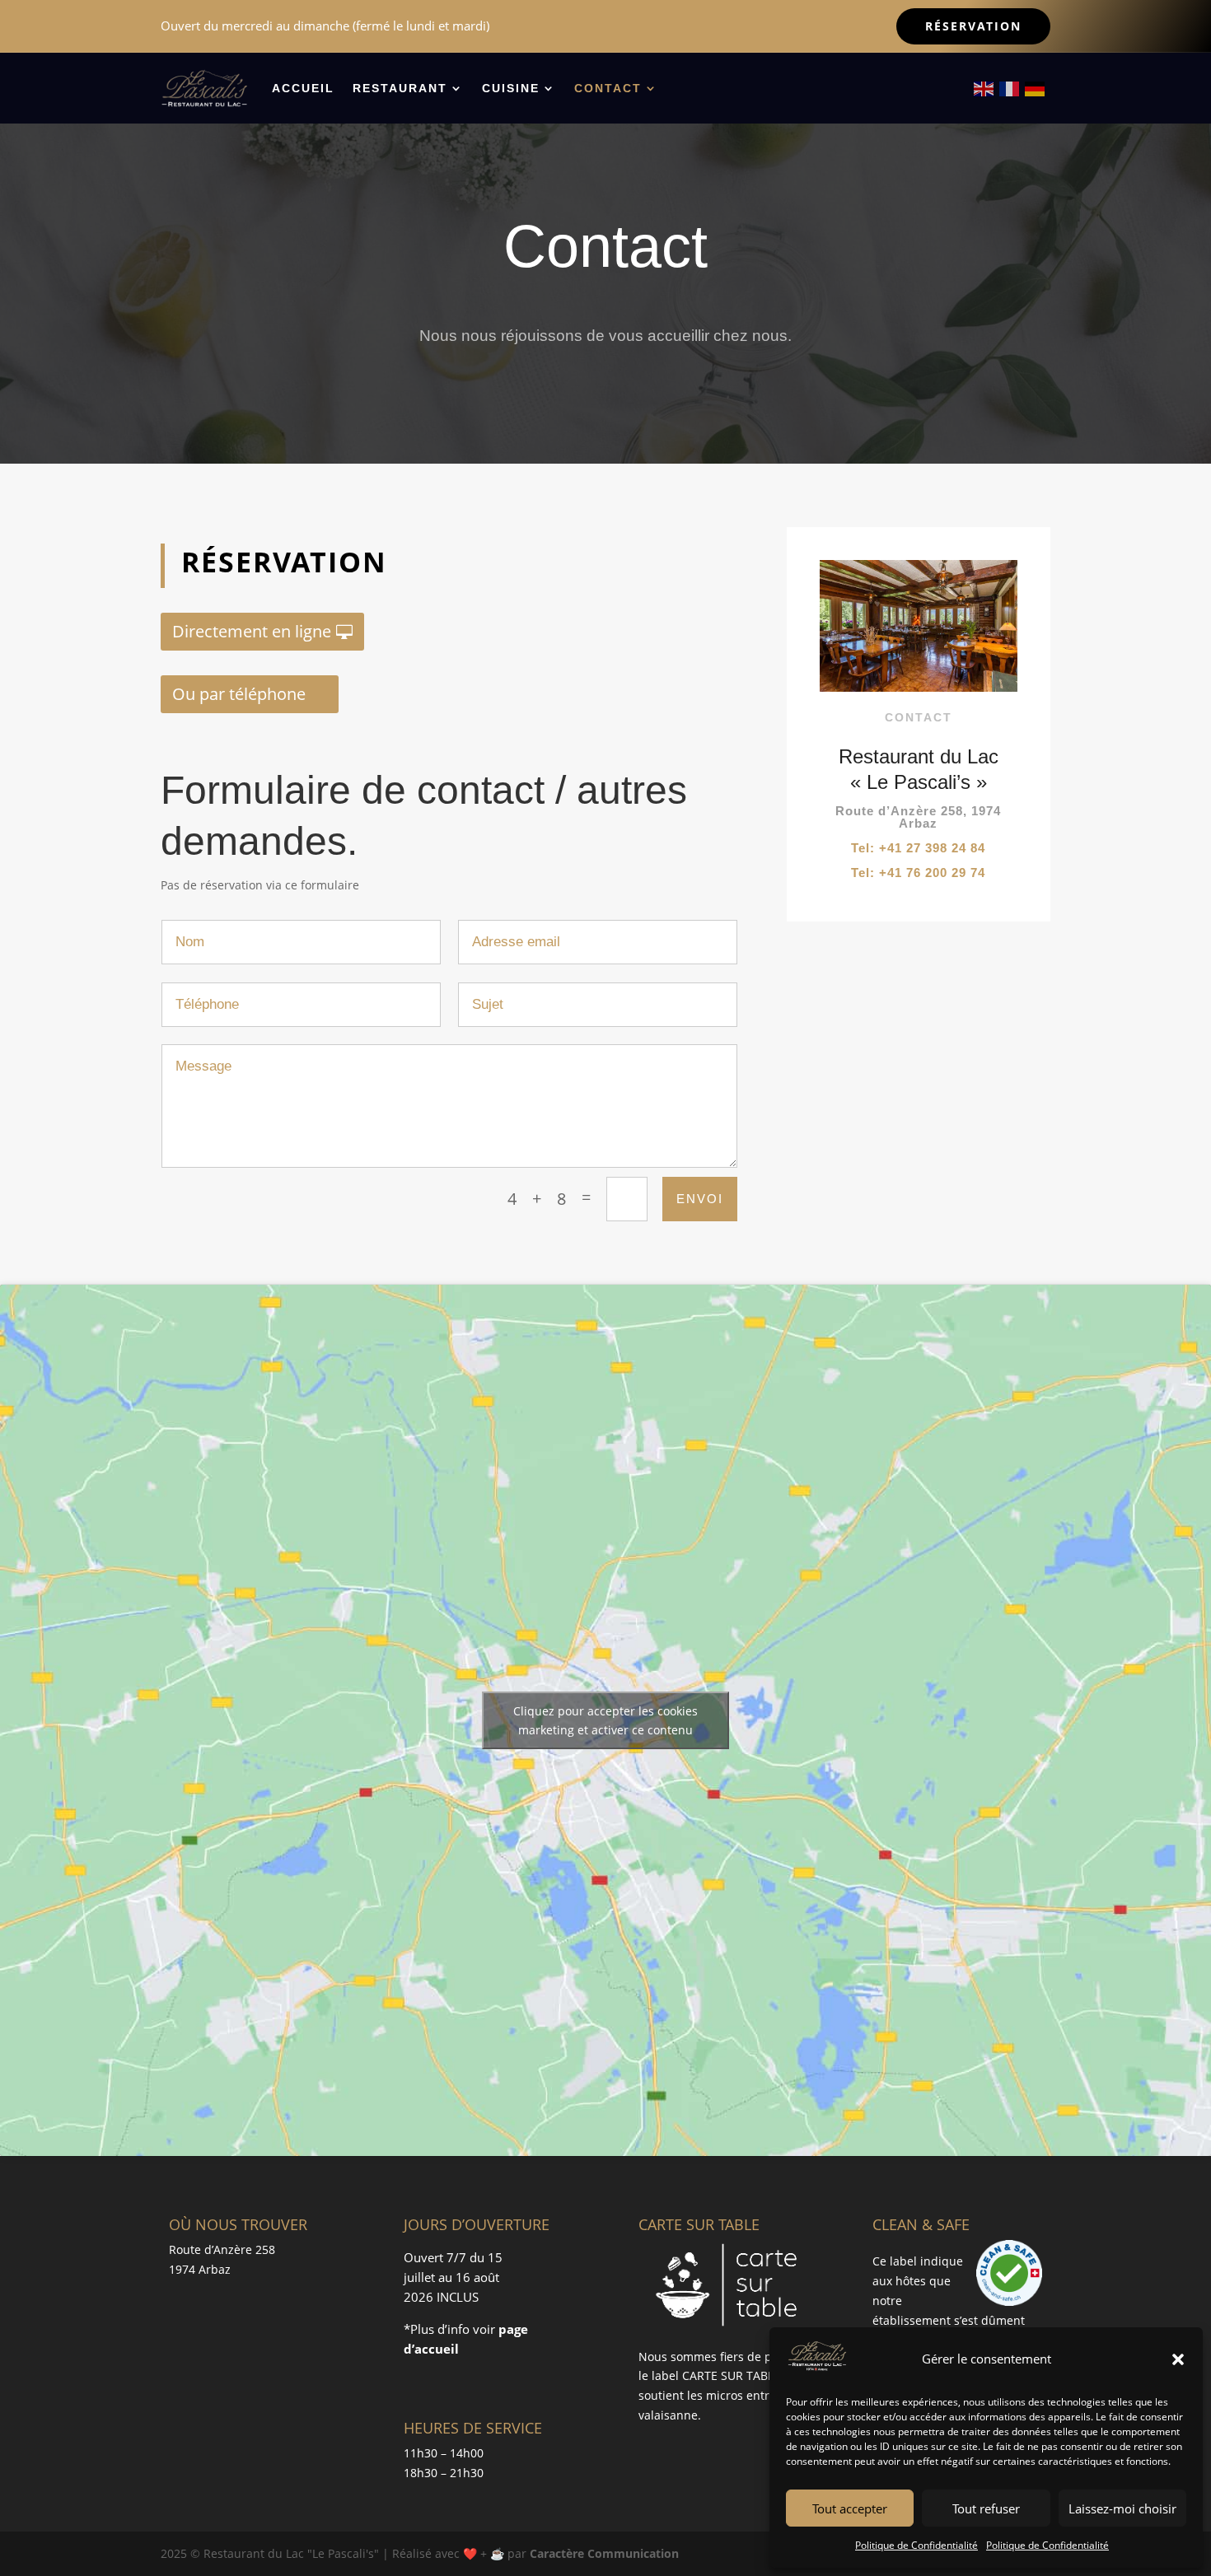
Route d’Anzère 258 (222, 2249)
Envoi (700, 1199)
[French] (1010, 88)
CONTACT (608, 88)
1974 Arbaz (200, 2269)
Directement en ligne (252, 631)
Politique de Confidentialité (916, 2545)
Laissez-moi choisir (1122, 2508)
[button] (1178, 2359)
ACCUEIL (303, 88)
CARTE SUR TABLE (731, 2375)
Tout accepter (850, 2508)
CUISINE (511, 88)
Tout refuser (986, 2508)
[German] (1036, 88)
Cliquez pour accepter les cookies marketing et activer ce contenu (605, 1720)
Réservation (973, 26)
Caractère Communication (604, 2553)
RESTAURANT (400, 88)
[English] (984, 88)
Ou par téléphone (239, 694)
